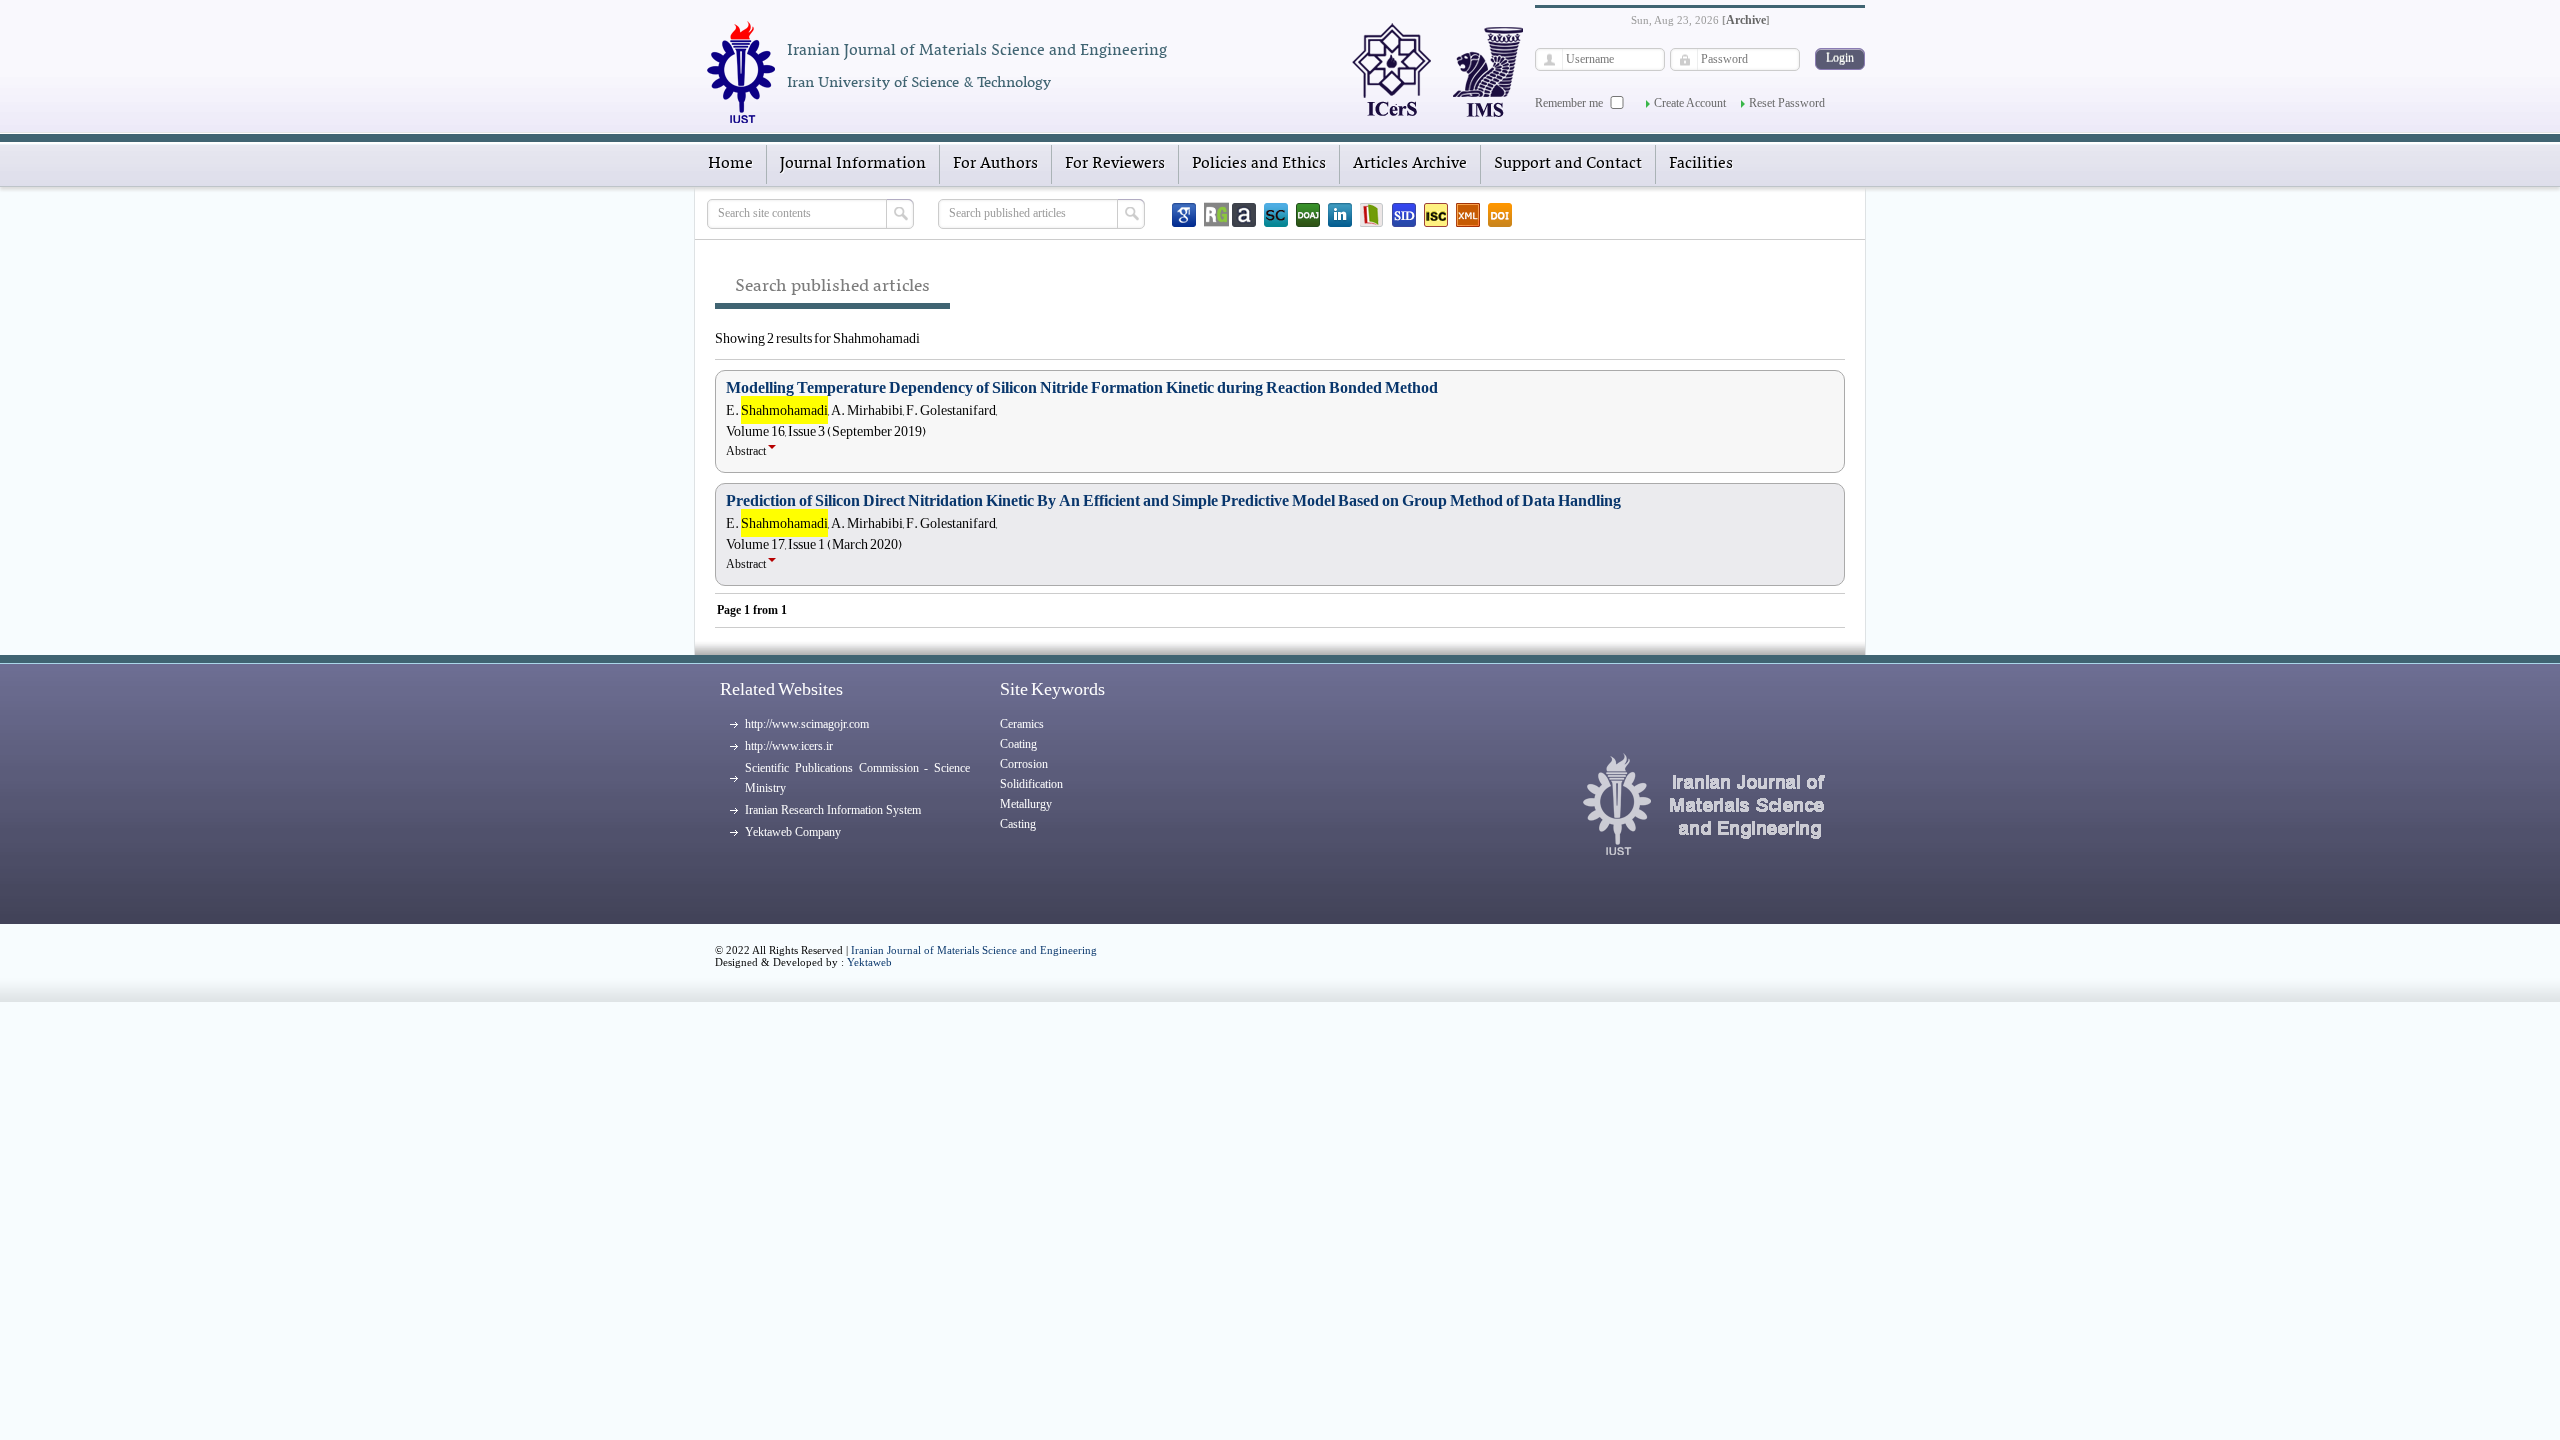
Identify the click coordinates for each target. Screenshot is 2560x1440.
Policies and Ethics (1259, 164)
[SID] (1404, 215)
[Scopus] (1276, 215)
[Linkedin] (1340, 215)
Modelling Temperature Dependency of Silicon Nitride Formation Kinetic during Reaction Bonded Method (1082, 388)
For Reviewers (1115, 164)
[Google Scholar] (1184, 215)
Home (730, 164)
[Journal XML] (1468, 215)
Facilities (1701, 164)
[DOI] (1500, 215)
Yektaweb (869, 962)
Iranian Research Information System (833, 810)
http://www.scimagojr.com (807, 724)
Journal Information (853, 164)
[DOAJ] (1308, 215)
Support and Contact (1568, 164)
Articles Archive (1410, 164)
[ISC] (1436, 215)
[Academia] (1244, 215)
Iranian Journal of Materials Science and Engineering (974, 950)
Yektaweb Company (793, 832)
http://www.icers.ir (789, 746)
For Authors (995, 164)
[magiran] (1372, 215)
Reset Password (1787, 103)
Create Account (1690, 103)
